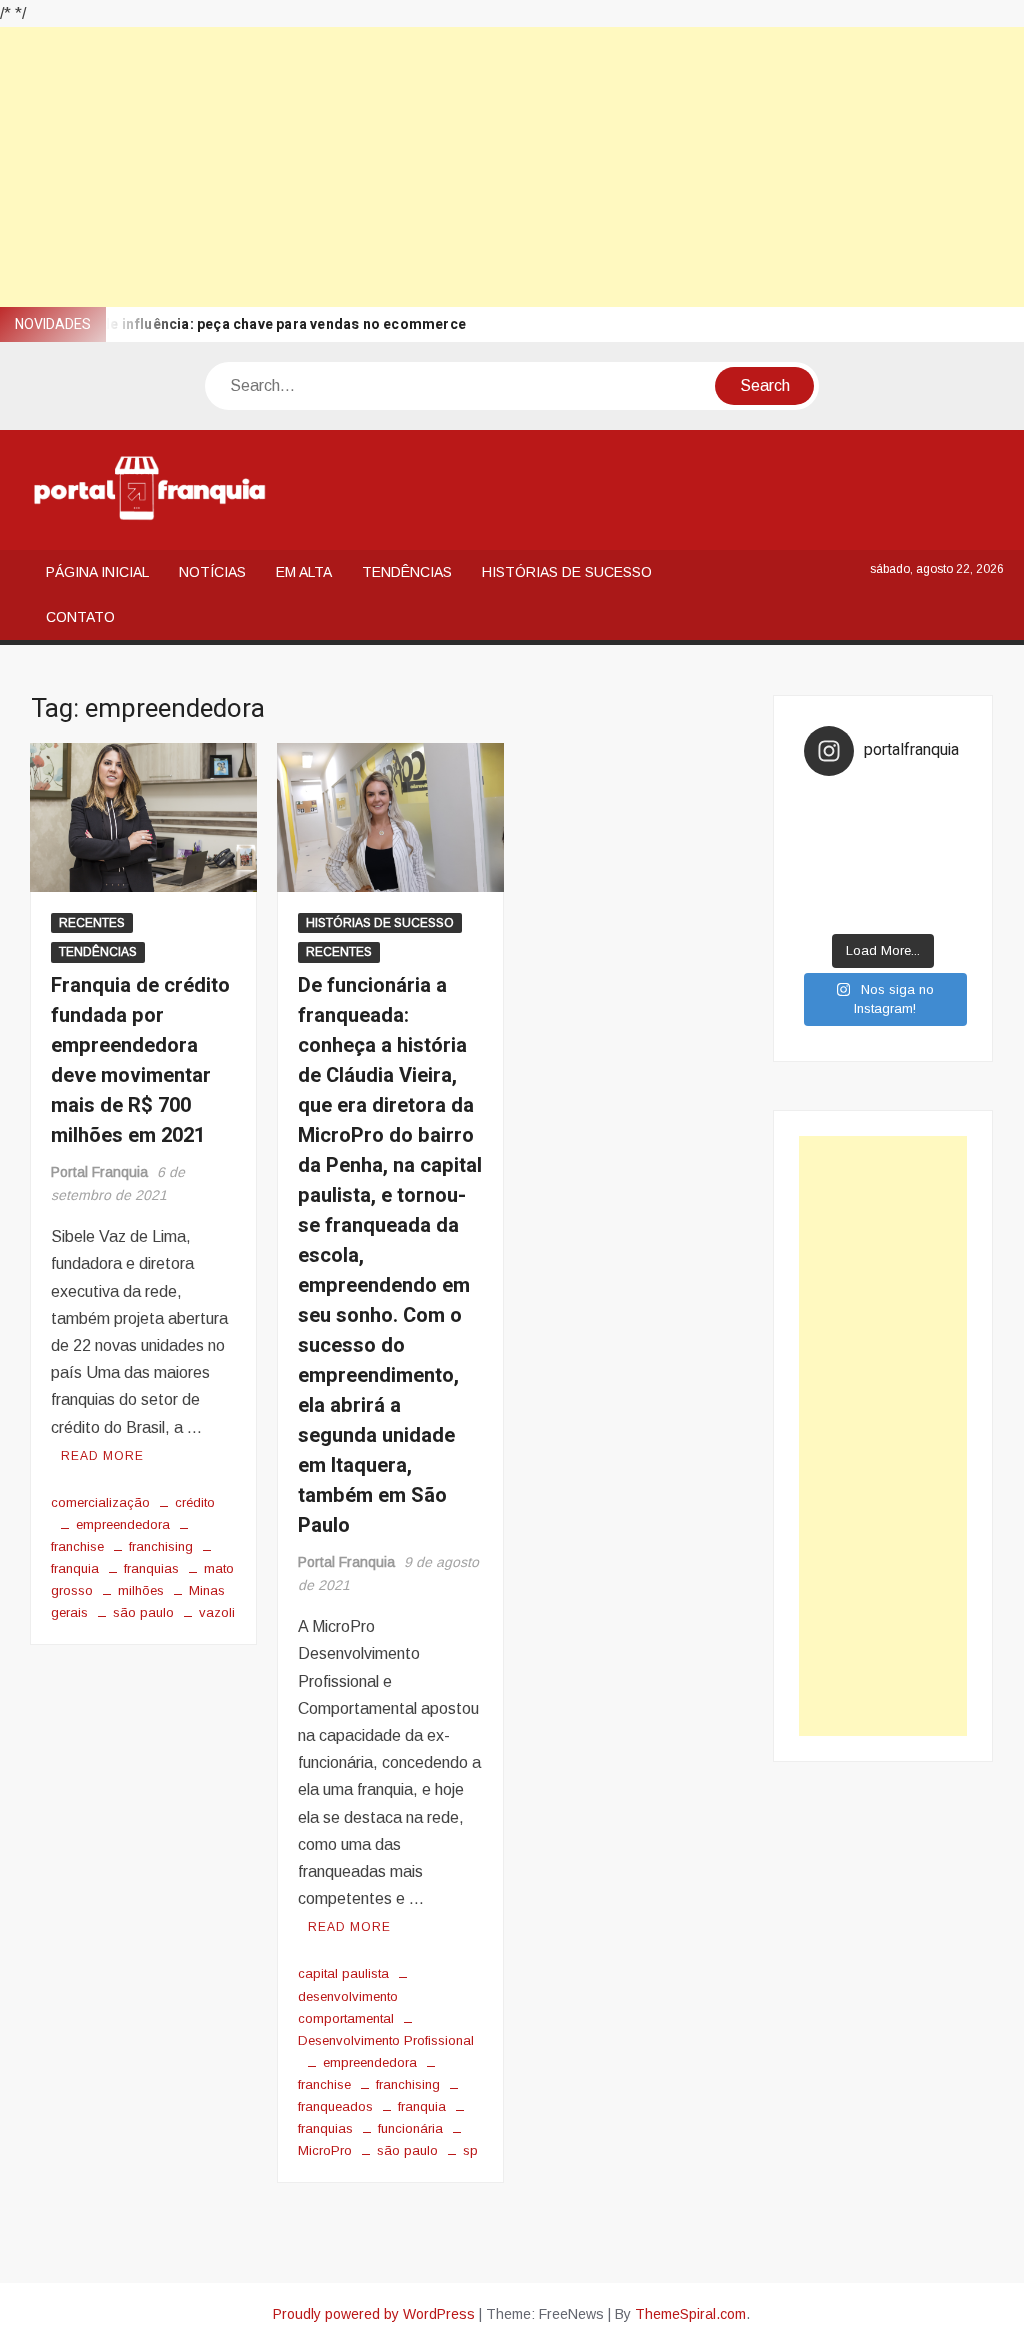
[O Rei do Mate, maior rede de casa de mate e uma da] (903, 804)
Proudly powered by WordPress (374, 2314)
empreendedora (123, 1524)
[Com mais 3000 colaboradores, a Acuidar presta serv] (903, 884)
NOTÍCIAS (212, 572)
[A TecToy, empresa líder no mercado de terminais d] (863, 857)
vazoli (217, 1612)
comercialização (100, 1502)
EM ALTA (304, 572)
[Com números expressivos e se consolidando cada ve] (824, 857)
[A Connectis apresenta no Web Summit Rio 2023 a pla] (903, 831)
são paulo (143, 1612)
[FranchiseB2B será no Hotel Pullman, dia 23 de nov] (943, 911)
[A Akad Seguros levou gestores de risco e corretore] (903, 857)
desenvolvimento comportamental (348, 2007)
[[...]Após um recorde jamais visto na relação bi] (863, 831)
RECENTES (92, 923)
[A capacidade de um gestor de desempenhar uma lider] (863, 804)
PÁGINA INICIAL (97, 572)
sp (470, 2150)
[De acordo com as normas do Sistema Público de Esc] (943, 857)
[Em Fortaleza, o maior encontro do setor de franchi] (824, 911)
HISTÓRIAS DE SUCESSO (567, 572)
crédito (195, 1502)
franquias (151, 1568)
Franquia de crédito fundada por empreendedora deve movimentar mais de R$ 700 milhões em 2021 (140, 1060)
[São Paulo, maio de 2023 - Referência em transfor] (824, 804)
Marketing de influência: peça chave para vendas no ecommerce (246, 324)
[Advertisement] (512, 167)
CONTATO (80, 617)
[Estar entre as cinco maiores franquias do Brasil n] (863, 884)
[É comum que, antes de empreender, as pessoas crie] (943, 831)
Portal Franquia (99, 1172)
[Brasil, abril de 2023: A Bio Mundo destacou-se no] (943, 804)
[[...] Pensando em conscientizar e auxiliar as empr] (824, 884)
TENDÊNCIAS (407, 572)
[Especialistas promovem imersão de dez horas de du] (903, 911)
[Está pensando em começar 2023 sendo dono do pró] (863, 911)
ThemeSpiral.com (690, 2314)
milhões (141, 1590)
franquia (422, 2106)
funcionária (410, 2128)
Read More (102, 1456)
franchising (161, 1546)
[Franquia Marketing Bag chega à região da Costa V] (943, 884)
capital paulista (343, 1973)
